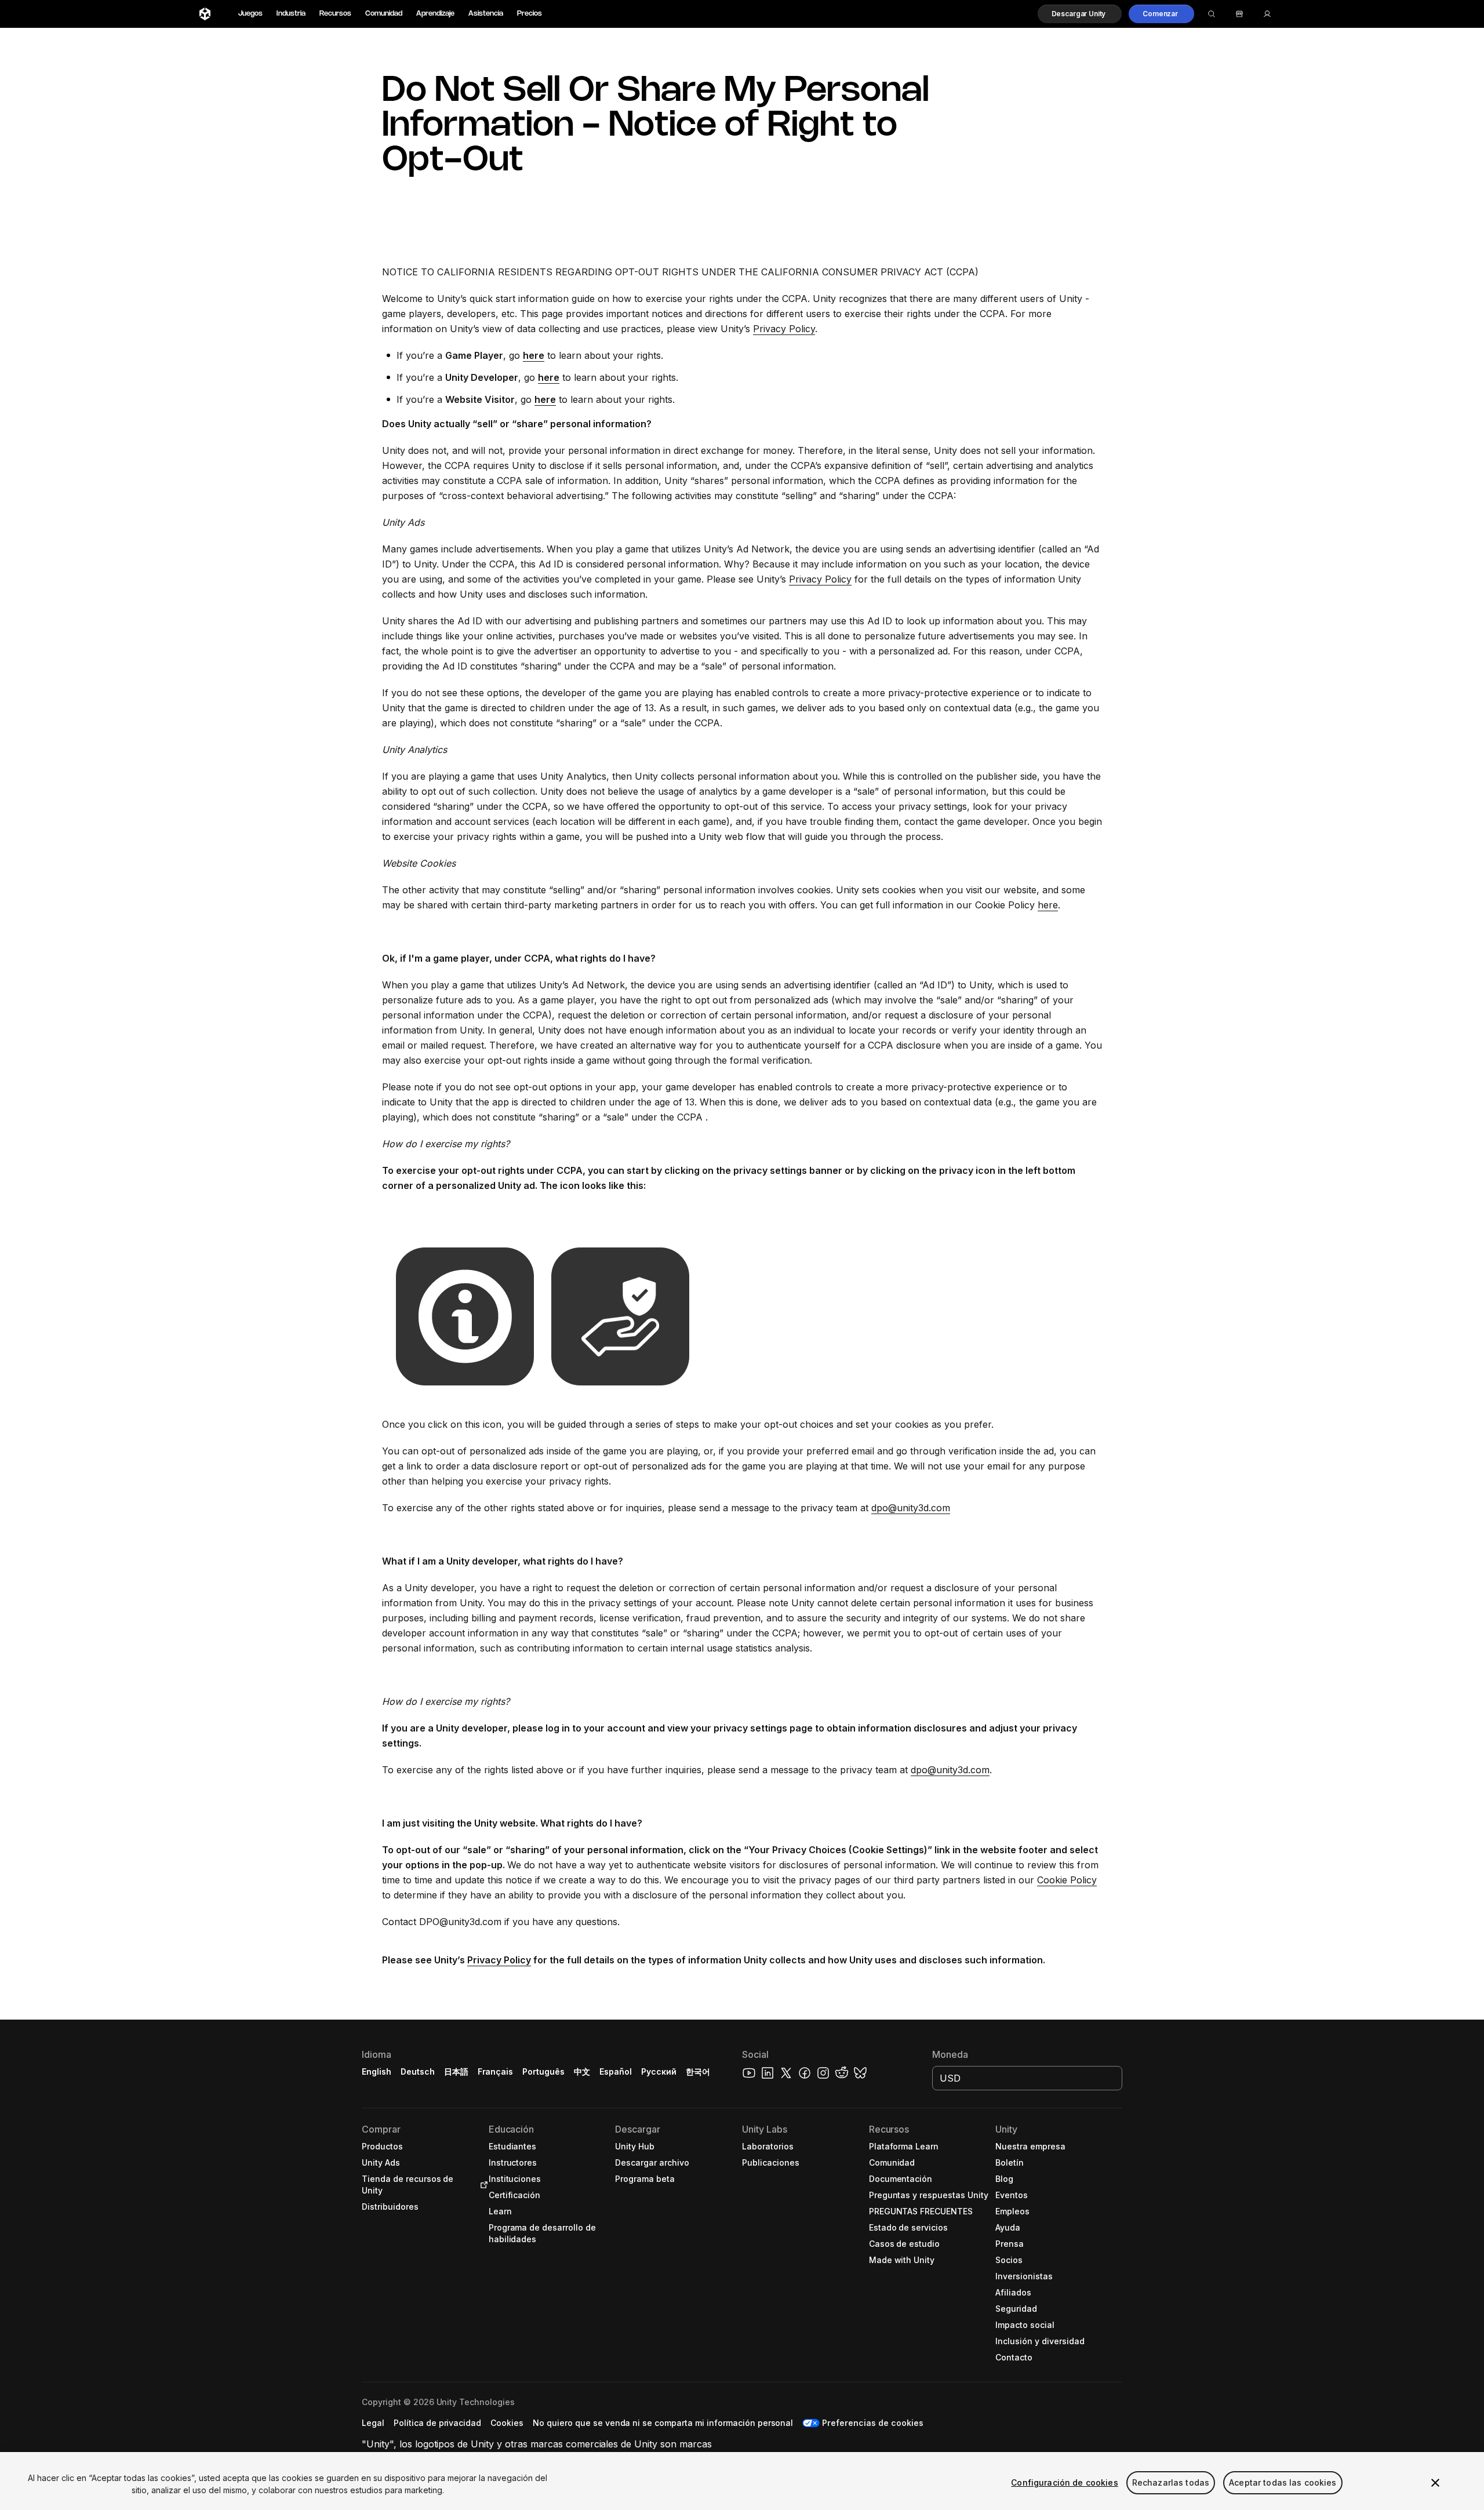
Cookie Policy (1067, 1880)
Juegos (250, 14)
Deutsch (418, 2071)
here (1048, 905)
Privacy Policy (784, 329)
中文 (582, 2071)
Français (496, 2071)
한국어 (698, 2071)
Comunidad (384, 14)
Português (543, 2071)
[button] (1080, 14)
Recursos (335, 14)
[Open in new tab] (482, 2185)
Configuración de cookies (1064, 2482)
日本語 (456, 2071)
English (377, 2071)
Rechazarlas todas (1171, 2482)
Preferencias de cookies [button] (872, 2423)
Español (616, 2071)
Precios (530, 14)
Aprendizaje (435, 14)
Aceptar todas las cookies (1283, 2482)
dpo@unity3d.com (911, 1508)
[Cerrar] (1435, 2483)
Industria (291, 14)
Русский (659, 2071)
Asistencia (486, 14)
